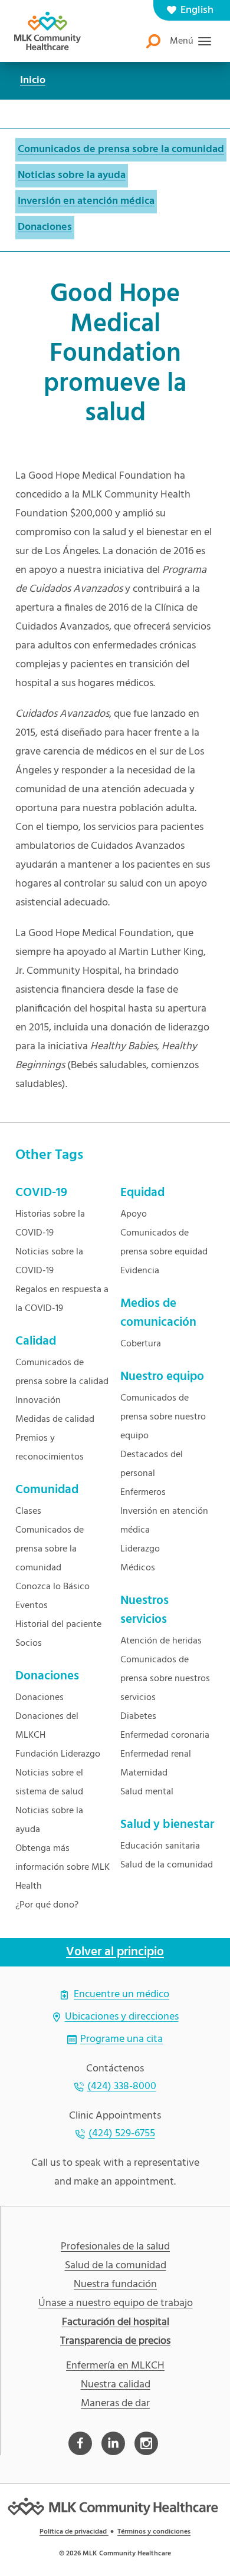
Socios (29, 1643)
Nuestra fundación (115, 2285)
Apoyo (134, 1214)
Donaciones (45, 227)
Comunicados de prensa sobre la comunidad (121, 149)
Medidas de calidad (55, 1419)
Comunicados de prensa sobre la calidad (62, 1372)
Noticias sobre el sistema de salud (49, 1783)
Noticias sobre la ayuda (72, 175)
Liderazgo (140, 1549)
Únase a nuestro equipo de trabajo (116, 2304)
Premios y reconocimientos (50, 1448)
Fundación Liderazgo (58, 1754)
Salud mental (147, 1792)
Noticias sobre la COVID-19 (49, 1261)
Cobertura (141, 1344)
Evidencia (140, 1271)
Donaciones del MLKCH (47, 1726)
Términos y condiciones (154, 2532)
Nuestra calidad (116, 2385)
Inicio (33, 80)
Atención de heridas (161, 1641)
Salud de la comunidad (167, 1865)
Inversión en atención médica (86, 201)
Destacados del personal (152, 1464)
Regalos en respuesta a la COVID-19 (62, 1299)
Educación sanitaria (160, 1846)
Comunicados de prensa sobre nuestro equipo (163, 1417)
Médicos (138, 1568)
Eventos (32, 1606)
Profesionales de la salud (115, 2247)
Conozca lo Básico (52, 1587)
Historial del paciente (58, 1625)
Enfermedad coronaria (165, 1735)
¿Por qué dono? (47, 1905)
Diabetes (138, 1717)
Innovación (38, 1401)
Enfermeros (143, 1493)
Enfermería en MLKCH (115, 2366)
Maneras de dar (115, 2404)
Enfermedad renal (156, 1754)
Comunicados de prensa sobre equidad (164, 1243)
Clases (28, 1511)
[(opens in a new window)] (80, 2443)
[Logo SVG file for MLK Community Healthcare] (47, 31)
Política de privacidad (74, 2532)
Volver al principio (115, 1952)
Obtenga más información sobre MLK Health (63, 1867)
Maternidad (144, 1773)
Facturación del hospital (116, 2323)
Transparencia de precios (115, 2341)
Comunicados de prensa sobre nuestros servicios (165, 1679)
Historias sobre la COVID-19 (50, 1224)
